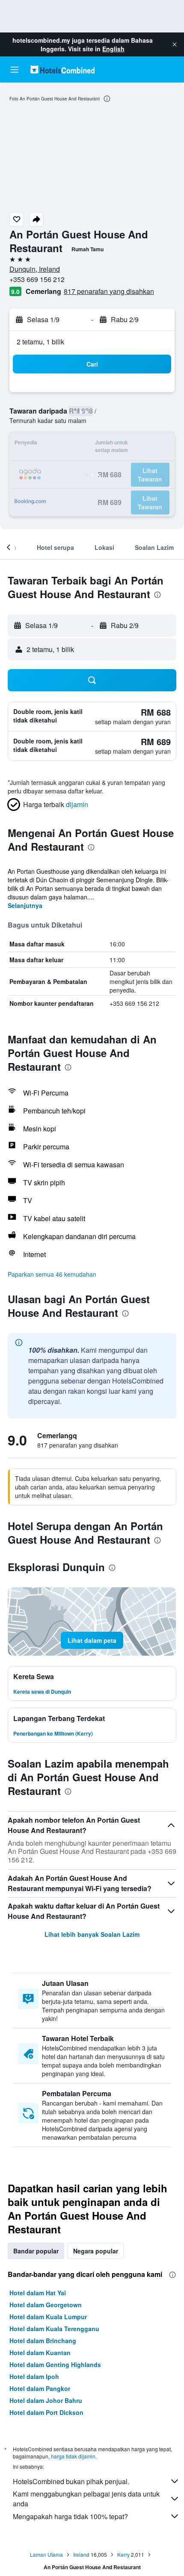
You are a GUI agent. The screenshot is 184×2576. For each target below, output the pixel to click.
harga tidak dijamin (73, 2456)
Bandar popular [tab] (36, 2251)
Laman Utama (46, 2554)
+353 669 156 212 (37, 279)
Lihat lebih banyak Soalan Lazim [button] (92, 1934)
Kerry (123, 2554)
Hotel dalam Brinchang (43, 2341)
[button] (175, 44)
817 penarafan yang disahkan (109, 291)
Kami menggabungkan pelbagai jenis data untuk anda (86, 2499)
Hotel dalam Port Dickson (46, 2412)
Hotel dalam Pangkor (40, 2388)
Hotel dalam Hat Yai (38, 2293)
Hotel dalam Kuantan (40, 2353)
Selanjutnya (25, 905)
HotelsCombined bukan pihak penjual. (71, 2481)
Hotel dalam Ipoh (34, 2376)
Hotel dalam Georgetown (46, 2305)
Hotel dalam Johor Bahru (46, 2400)
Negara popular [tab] (96, 2251)
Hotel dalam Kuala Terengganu (54, 2329)
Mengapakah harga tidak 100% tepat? (70, 2516)
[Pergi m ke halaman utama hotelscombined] (62, 69)
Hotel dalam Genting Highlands (55, 2365)
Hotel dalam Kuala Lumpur (48, 2317)
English (113, 49)
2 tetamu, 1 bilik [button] (40, 342)
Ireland (81, 2554)
